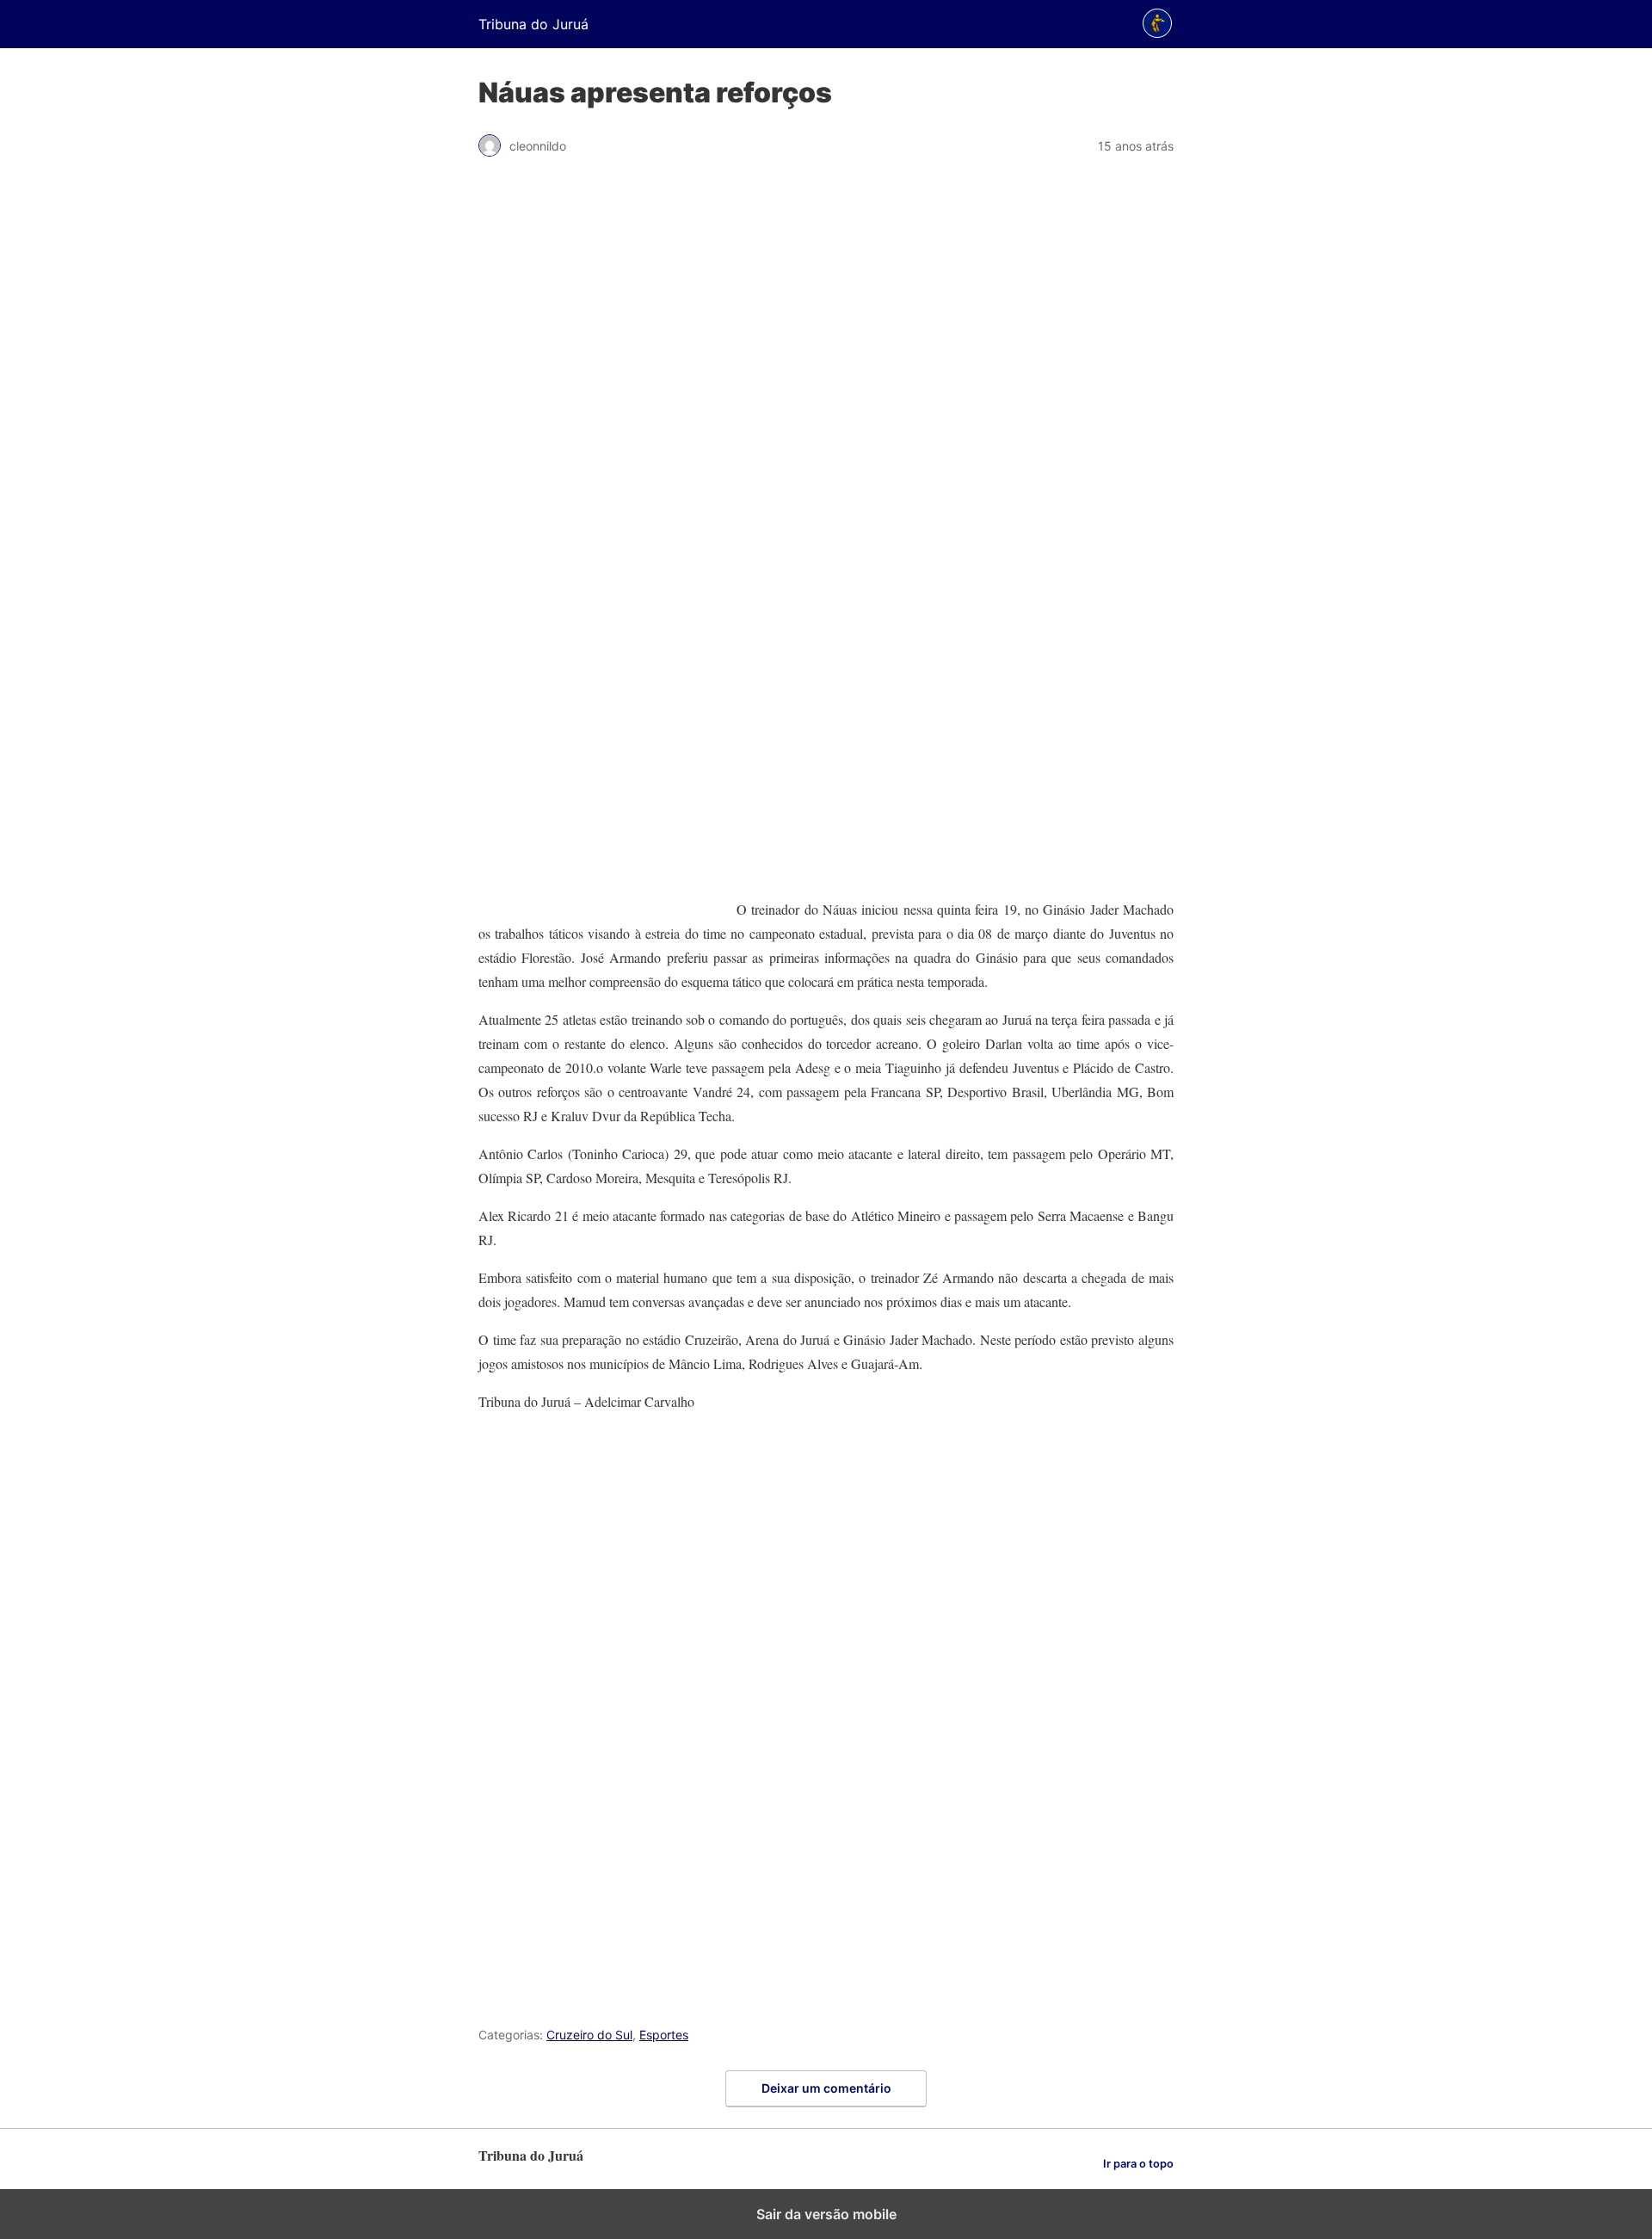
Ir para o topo (1138, 2164)
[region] (826, 464)
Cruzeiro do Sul (589, 2035)
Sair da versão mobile (826, 2214)
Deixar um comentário (826, 2088)
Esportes (664, 2035)
